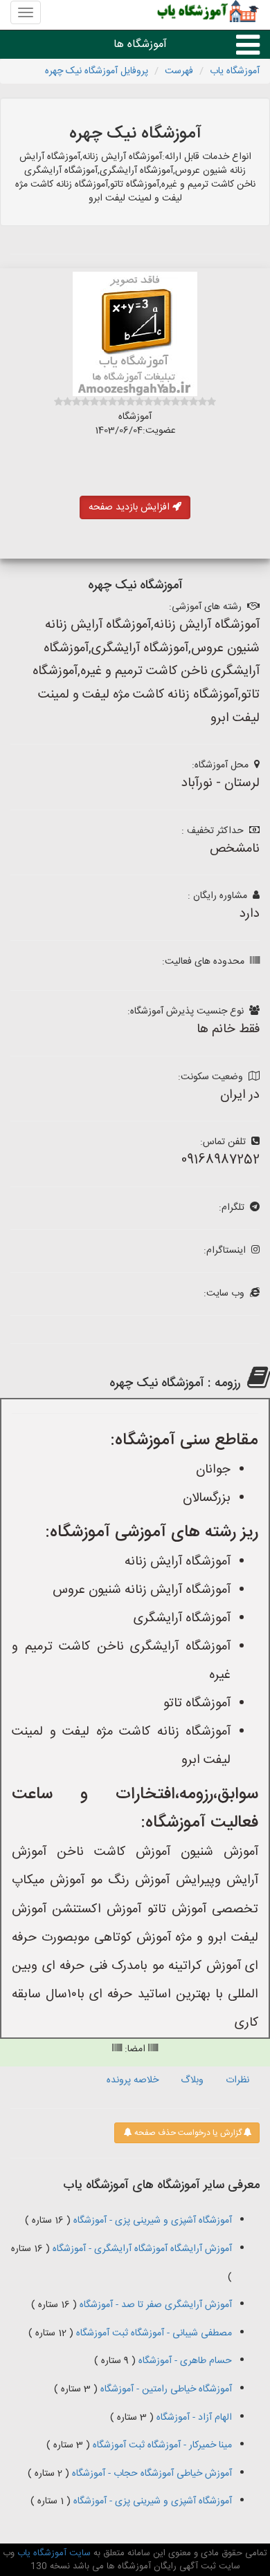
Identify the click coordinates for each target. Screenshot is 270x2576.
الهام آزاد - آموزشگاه (193, 2418)
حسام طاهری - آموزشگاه (184, 2361)
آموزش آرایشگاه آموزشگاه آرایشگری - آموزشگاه (141, 2249)
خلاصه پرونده (133, 2080)
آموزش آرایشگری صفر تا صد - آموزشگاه (154, 2305)
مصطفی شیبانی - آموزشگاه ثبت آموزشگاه (153, 2333)
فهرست (179, 71)
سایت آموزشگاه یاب (53, 2553)
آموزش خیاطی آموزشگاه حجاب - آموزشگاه (151, 2474)
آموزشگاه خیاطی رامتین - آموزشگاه (165, 2389)
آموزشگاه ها (140, 45)
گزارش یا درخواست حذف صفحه (187, 2133)
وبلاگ (192, 2080)
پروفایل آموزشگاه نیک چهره (97, 71)
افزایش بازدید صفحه (130, 507)
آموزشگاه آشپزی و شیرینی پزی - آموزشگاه (151, 2221)
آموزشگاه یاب (235, 71)
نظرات (237, 2080)
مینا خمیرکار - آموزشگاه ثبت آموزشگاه (161, 2445)
